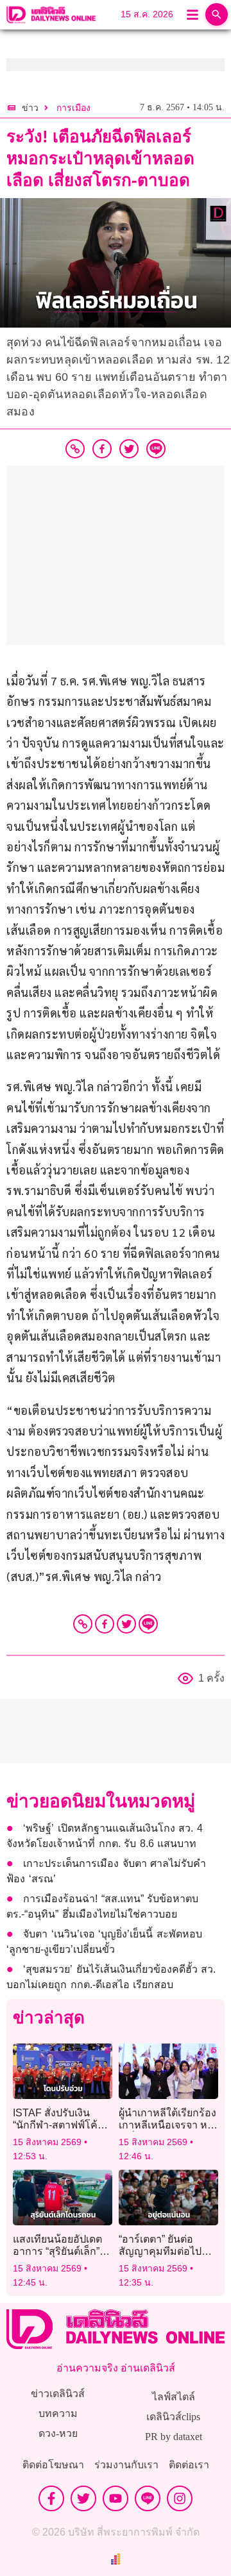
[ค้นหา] (217, 14)
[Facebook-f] (51, 2498)
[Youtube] (116, 2498)
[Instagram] (180, 2498)
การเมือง (73, 108)
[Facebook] (105, 1624)
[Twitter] (126, 1624)
